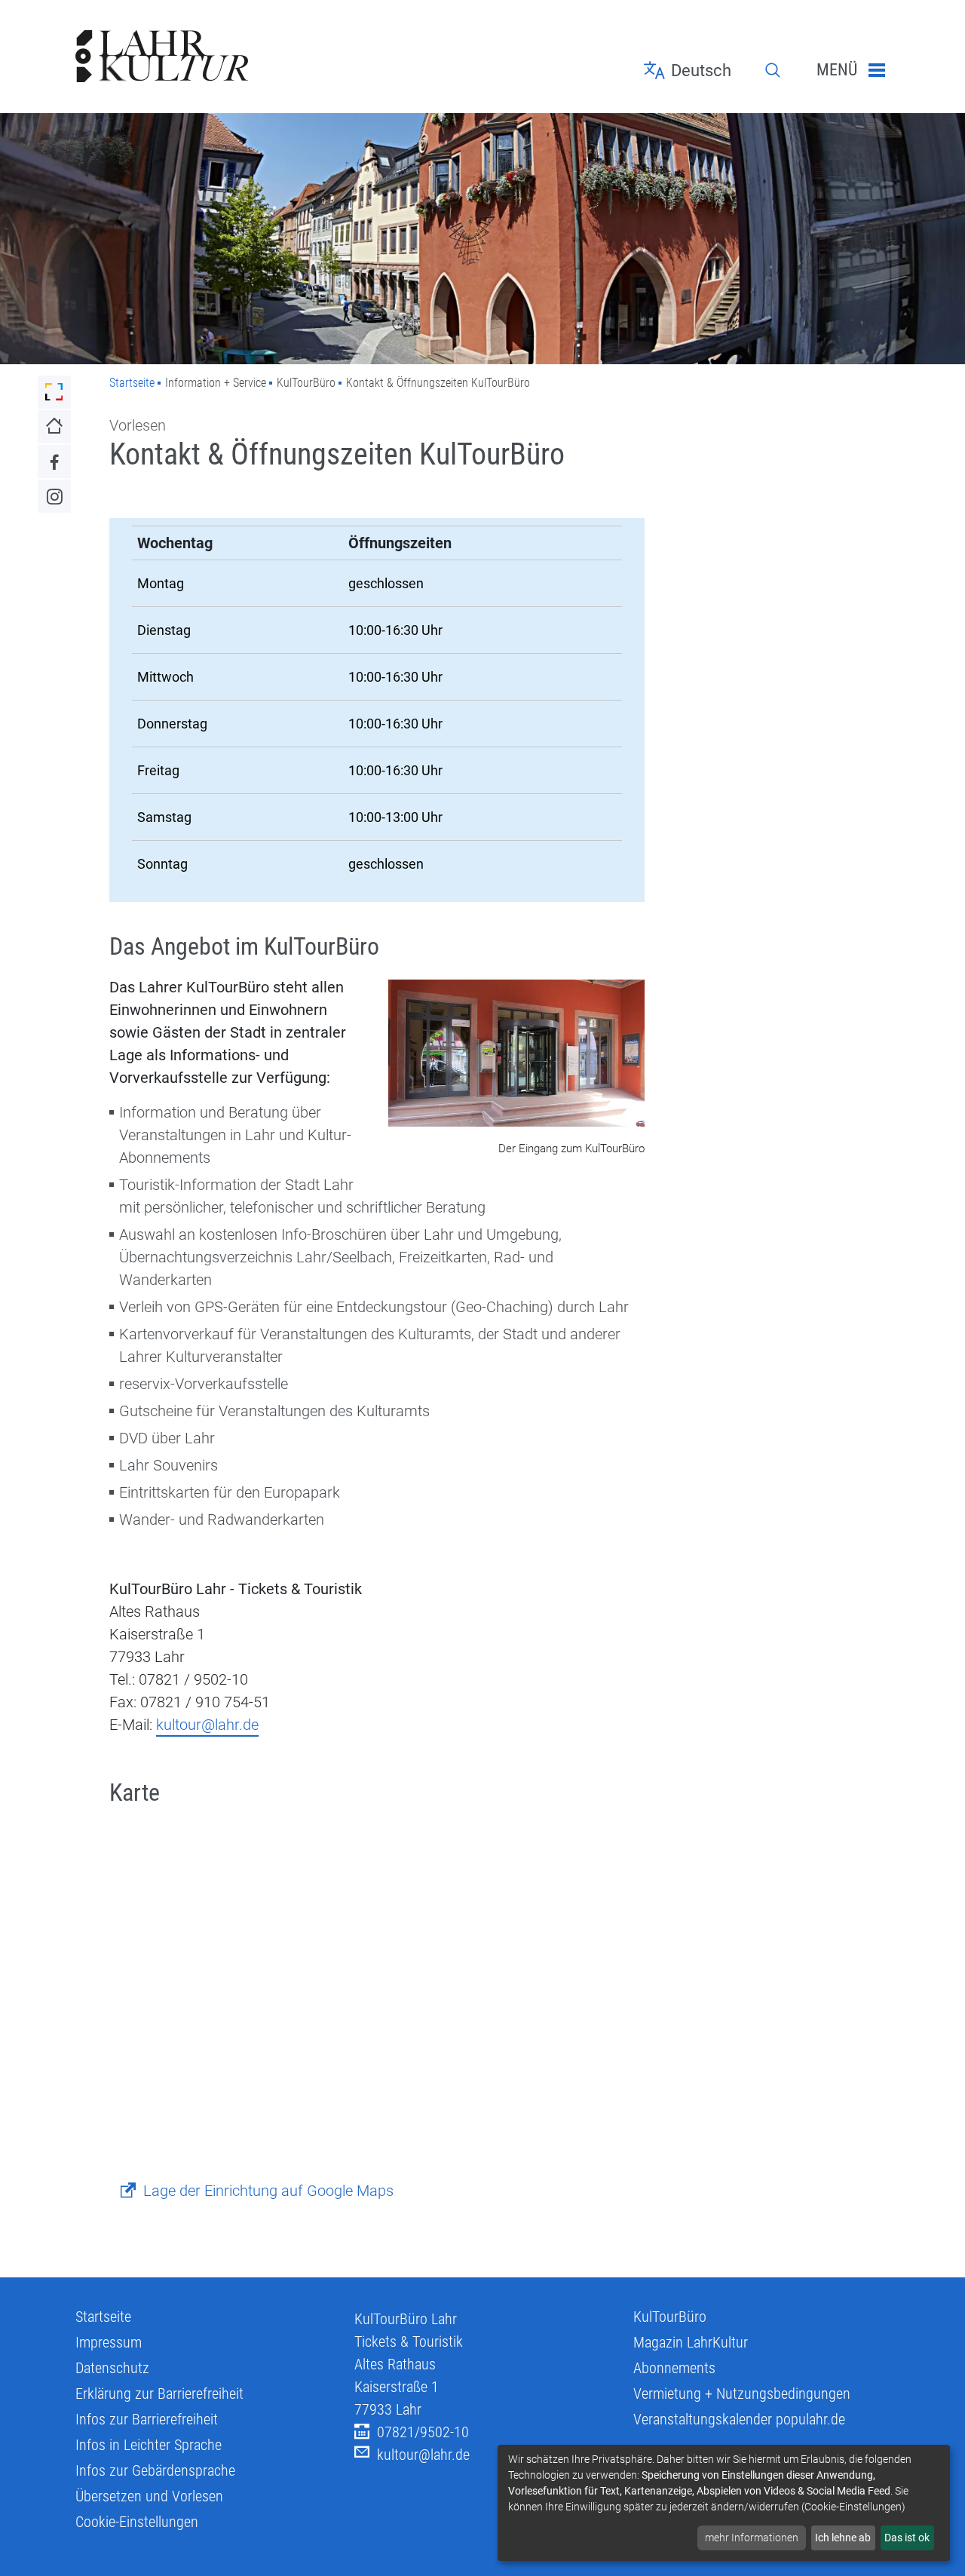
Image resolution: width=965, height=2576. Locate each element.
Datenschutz (112, 2368)
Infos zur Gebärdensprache (155, 2470)
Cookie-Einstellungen (137, 2522)
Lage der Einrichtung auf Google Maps (268, 2191)
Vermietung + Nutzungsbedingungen (742, 2394)
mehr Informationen (752, 2538)
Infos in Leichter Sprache (149, 2445)
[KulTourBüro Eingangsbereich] (516, 1055)
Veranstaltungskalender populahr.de (739, 2419)
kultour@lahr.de (207, 1725)
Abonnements (674, 2368)
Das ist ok (907, 2538)
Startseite (132, 383)
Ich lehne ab (843, 2538)
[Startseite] (204, 57)
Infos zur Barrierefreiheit (147, 2419)
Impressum (109, 2342)
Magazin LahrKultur (691, 2342)
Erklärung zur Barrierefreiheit (159, 2394)
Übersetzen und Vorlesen (149, 2496)
